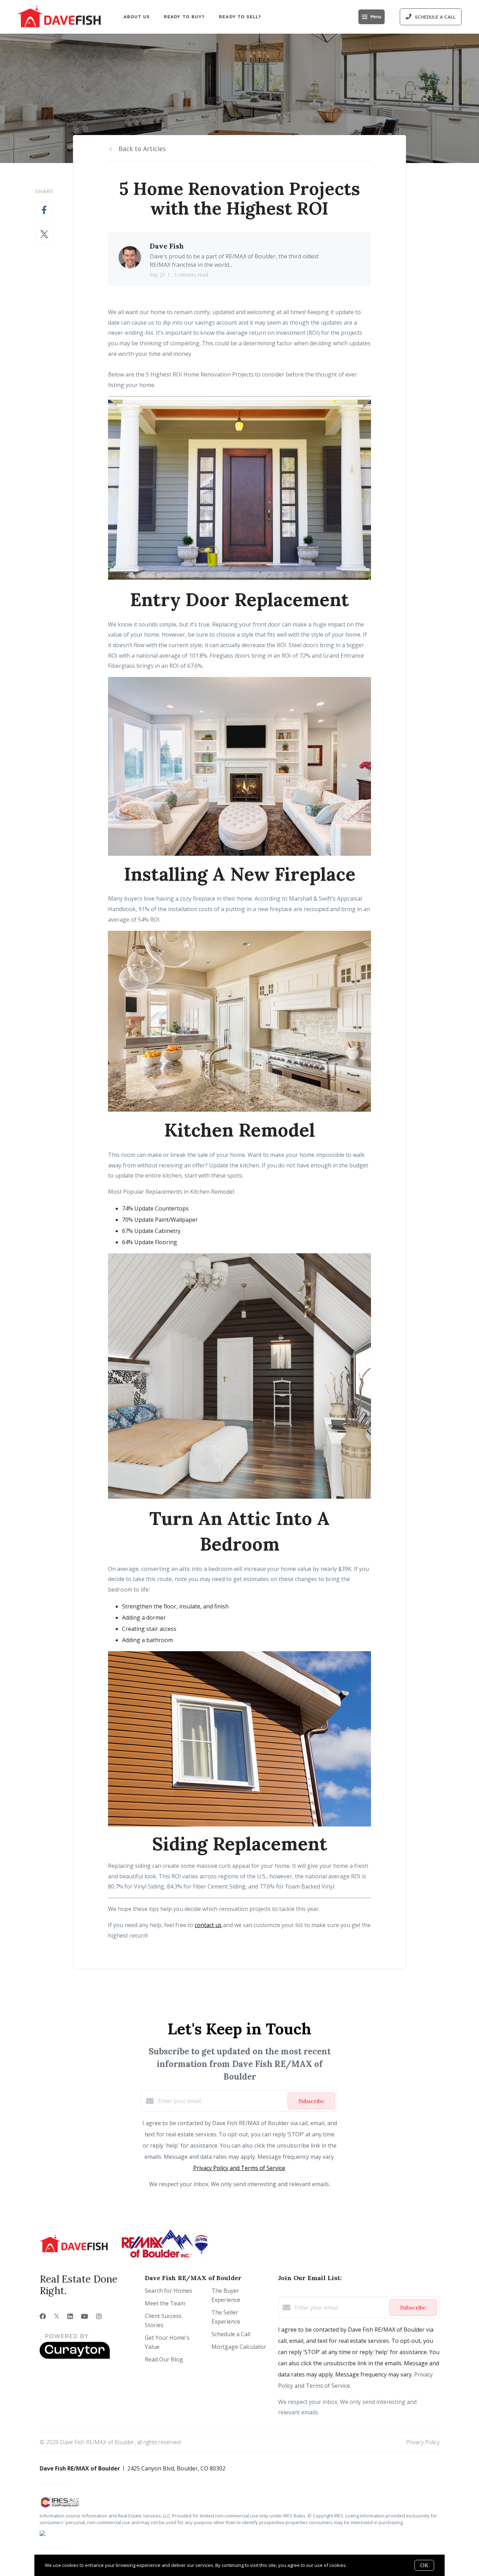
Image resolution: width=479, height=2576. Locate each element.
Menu (376, 17)
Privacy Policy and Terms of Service (239, 2168)
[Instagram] (99, 2316)
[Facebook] (43, 2316)
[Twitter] (57, 2316)
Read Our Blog (164, 2359)
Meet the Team (165, 2303)
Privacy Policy (423, 2442)
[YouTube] (85, 2316)
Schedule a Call (231, 2334)
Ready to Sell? (240, 17)
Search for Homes (168, 2291)
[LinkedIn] (70, 2316)
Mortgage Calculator (239, 2347)
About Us (137, 17)
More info (358, 2565)
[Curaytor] (75, 2357)
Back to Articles (142, 149)
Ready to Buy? (184, 17)
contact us (208, 1925)
